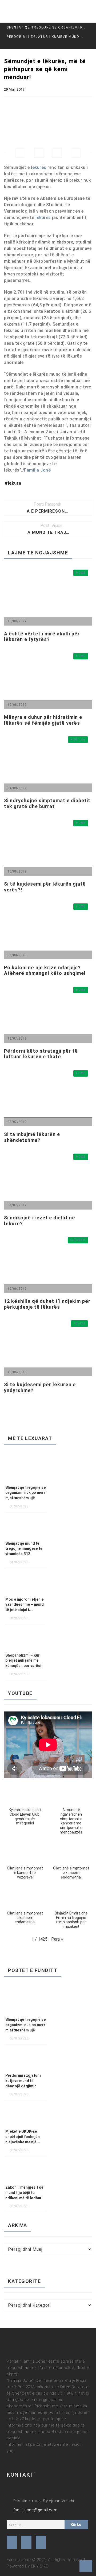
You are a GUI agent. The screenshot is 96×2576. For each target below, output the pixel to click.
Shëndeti (78, 1240)
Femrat (79, 1323)
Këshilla (78, 739)
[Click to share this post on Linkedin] (76, 153)
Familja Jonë (37, 470)
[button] (25, 1806)
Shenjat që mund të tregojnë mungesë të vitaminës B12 (24, 1549)
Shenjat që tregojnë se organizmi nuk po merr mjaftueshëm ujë (46, 27)
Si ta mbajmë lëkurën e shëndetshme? (32, 1137)
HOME (81, 573)
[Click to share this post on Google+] (57, 153)
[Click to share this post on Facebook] (20, 153)
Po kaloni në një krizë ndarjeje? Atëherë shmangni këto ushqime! (45, 970)
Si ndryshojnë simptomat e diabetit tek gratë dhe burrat (47, 803)
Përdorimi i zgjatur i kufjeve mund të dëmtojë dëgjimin (23, 2081)
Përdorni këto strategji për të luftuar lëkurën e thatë (41, 1054)
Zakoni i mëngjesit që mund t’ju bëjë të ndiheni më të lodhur (24, 2193)
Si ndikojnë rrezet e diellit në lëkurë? (40, 1221)
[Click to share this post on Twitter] (39, 153)
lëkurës (39, 167)
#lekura (13, 483)
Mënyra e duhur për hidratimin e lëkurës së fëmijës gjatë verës (43, 720)
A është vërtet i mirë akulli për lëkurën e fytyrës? (42, 637)
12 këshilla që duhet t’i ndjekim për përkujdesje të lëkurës (47, 1304)
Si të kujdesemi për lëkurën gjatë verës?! (45, 887)
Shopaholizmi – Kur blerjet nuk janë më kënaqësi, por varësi (23, 1661)
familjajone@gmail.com (35, 2510)
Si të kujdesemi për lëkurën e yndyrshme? (40, 1387)
